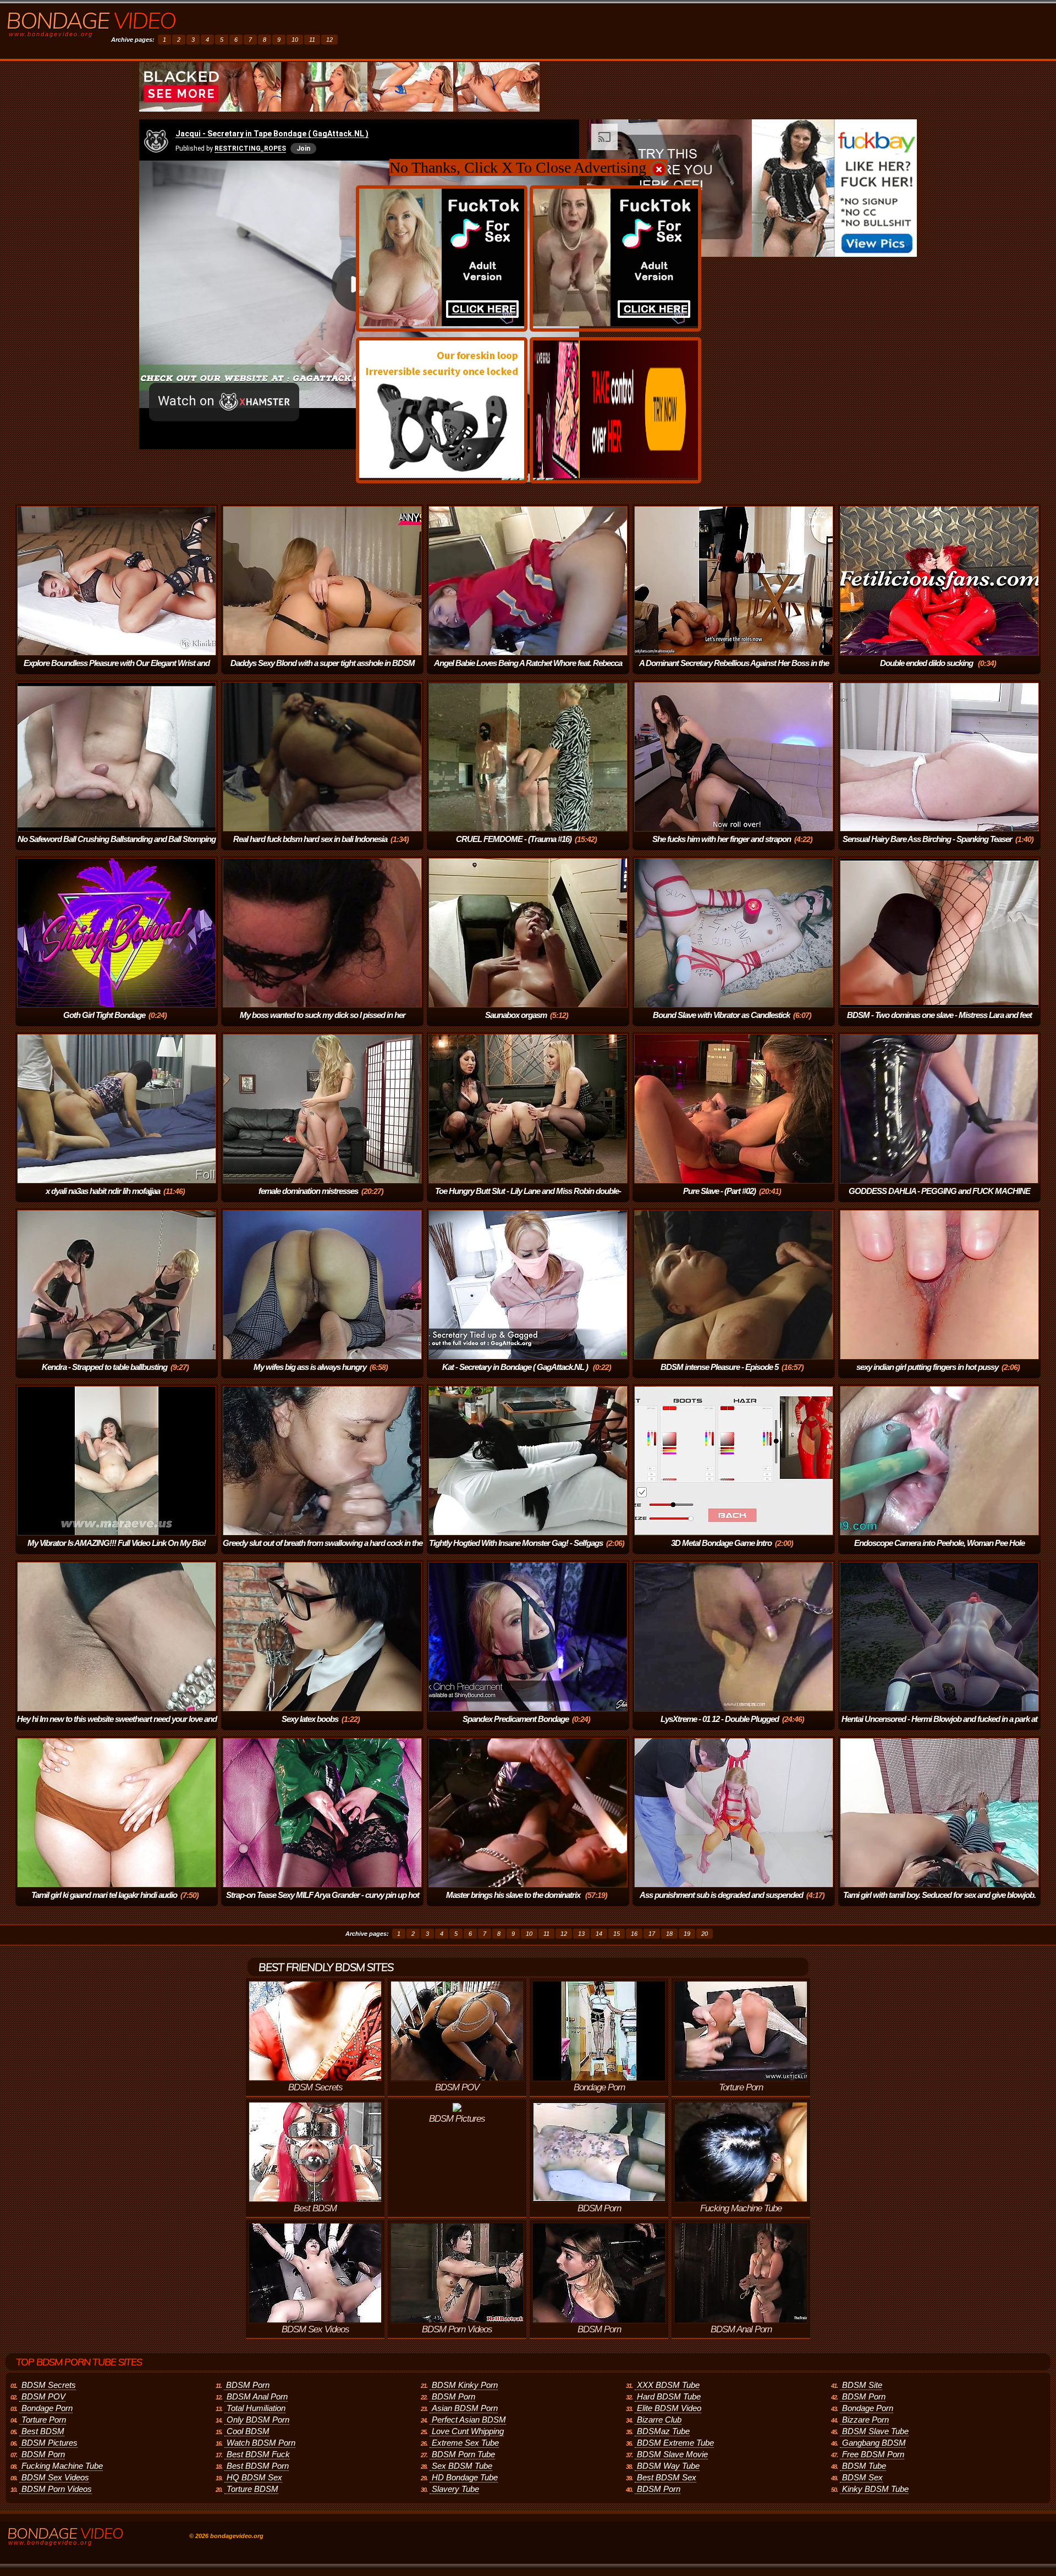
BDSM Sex (862, 2477)
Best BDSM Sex (667, 2477)
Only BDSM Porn (258, 2420)
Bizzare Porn (865, 2420)
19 (687, 1934)
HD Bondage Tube (465, 2477)
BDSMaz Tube (663, 2431)
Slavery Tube (455, 2489)
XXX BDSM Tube (668, 2385)
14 (599, 1934)
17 (652, 1934)
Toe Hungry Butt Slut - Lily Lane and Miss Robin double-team (528, 1199)
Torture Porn (44, 2420)
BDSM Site (862, 2385)
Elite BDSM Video (669, 2408)
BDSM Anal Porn (257, 2396)
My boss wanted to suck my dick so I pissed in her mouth (323, 1023)
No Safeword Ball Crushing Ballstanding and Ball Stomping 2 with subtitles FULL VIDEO (117, 847)
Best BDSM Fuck (258, 2454)
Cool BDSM (248, 2431)
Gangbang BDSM (874, 2443)
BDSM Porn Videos (57, 2489)
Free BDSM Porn (873, 2454)
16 (634, 1934)
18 (669, 1934)
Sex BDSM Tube (462, 2466)
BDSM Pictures (50, 2443)
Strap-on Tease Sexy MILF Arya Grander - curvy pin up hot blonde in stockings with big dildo (323, 1903)
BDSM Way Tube (668, 2466)
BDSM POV (43, 2396)
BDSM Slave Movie (672, 2454)
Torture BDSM (252, 2489)
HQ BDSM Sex (254, 2477)
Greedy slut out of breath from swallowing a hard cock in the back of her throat (323, 1551)
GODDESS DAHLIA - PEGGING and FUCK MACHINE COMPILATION (939, 1199)
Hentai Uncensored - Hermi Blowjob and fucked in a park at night (939, 1727)
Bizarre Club (659, 2420)
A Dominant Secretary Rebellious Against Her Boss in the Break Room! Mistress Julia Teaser (734, 671)
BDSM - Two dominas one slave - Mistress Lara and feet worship (939, 1023)
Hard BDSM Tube (669, 2396)
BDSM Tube (864, 2466)
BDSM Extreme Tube (675, 2443)
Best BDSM (43, 2431)
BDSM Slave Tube (875, 2431)
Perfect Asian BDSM (469, 2420)
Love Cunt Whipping (468, 2431)
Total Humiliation (256, 2408)
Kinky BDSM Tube (875, 2489)
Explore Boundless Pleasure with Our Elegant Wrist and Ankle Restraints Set (117, 671)
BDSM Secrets (49, 2385)
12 (329, 40)
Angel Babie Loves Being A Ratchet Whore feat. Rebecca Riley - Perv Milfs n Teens (528, 671)
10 (295, 40)
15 (617, 1934)
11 (312, 40)
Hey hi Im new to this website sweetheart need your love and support (117, 1727)
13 (581, 1934)
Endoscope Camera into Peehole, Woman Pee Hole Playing (939, 1551)
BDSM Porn (43, 2454)
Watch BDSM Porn (261, 2443)
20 (705, 1934)
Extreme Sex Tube (465, 2443)
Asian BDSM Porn (465, 2408)
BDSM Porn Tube (463, 2454)
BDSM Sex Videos (55, 2477)
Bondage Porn (47, 2408)
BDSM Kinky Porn (465, 2385)
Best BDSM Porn (258, 2466)
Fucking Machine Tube (62, 2466)
